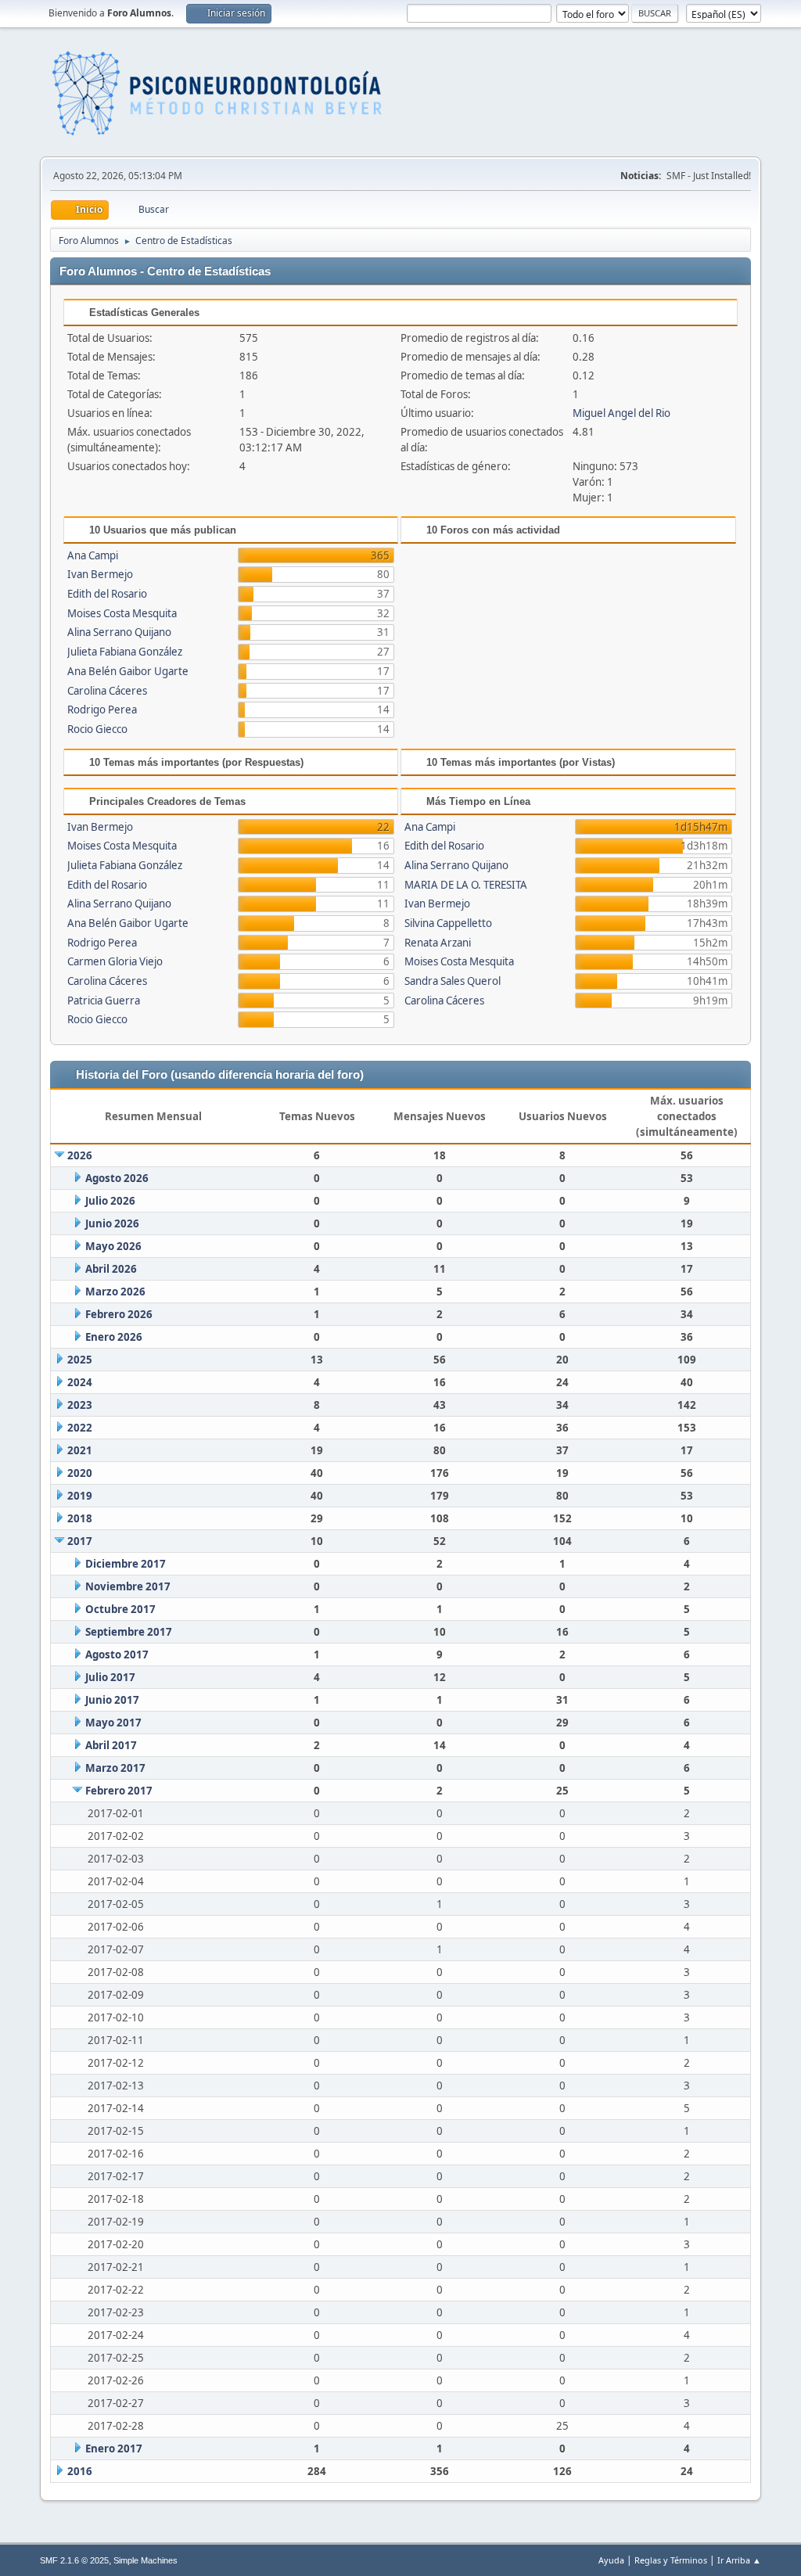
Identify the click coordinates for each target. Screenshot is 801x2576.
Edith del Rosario (107, 594)
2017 (80, 1541)
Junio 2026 (112, 1223)
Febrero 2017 (119, 1791)
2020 (80, 1473)
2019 (80, 1496)
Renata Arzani (438, 943)
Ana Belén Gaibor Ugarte (128, 671)
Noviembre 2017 (128, 1586)
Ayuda (611, 2560)
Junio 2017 (112, 1700)
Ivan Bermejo (100, 574)
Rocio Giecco (97, 729)
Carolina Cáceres (107, 691)
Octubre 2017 (120, 1609)
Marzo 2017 (115, 1768)
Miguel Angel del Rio (621, 413)
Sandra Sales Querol (453, 981)
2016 (80, 2471)
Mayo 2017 (113, 1723)
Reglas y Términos (671, 2560)
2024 (80, 1382)
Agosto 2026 (117, 1178)
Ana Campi (93, 555)
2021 (80, 1450)
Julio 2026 (110, 1201)
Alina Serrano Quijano (119, 632)
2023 (80, 1405)
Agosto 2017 (117, 1654)
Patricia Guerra (104, 1001)
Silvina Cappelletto (448, 923)
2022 (80, 1428)
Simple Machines (145, 2560)
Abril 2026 (111, 1269)
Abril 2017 (111, 1745)
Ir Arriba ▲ (739, 2560)
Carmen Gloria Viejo (115, 961)
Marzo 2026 (115, 1292)
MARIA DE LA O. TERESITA (466, 885)
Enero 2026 (114, 1337)
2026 (80, 1155)
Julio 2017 (110, 1677)
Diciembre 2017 (126, 1564)
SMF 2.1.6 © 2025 (74, 2560)
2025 (80, 1360)
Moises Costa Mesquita (122, 613)
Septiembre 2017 (129, 1632)
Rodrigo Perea (102, 710)
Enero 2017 (114, 2448)
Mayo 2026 (113, 1246)
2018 (80, 1518)
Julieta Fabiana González (125, 652)
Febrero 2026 (119, 1314)
